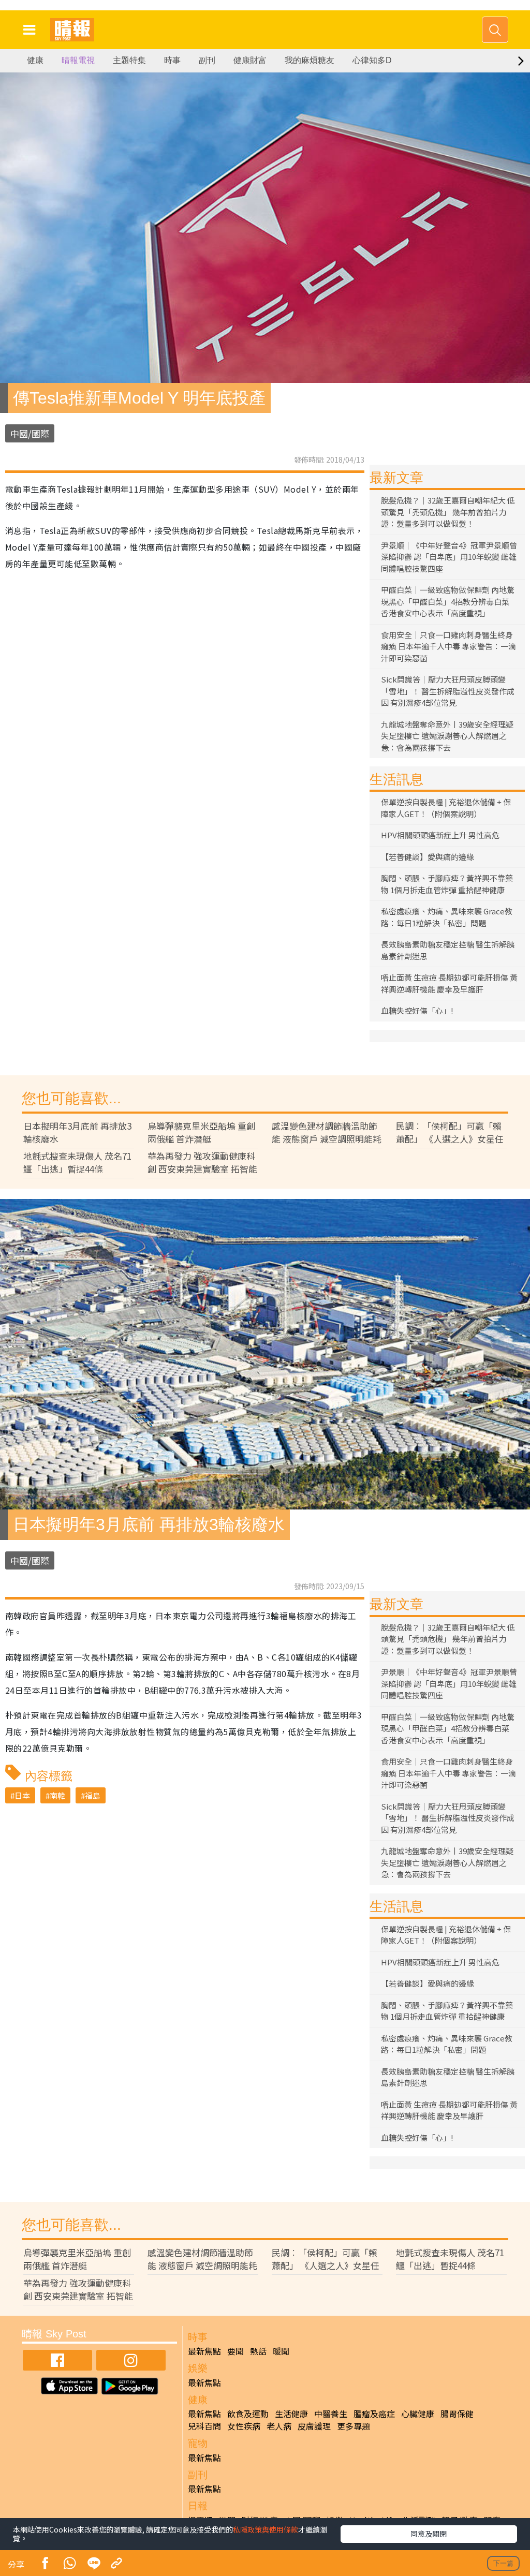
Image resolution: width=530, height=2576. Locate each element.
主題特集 (129, 60)
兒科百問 (204, 2426)
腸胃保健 (457, 2414)
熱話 (258, 2351)
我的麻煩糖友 (310, 60)
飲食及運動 (248, 2414)
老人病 (279, 2426)
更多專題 (354, 2426)
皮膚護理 (314, 2426)
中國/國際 (30, 433)
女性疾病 (244, 2426)
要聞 (235, 2351)
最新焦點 (204, 2351)
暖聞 (281, 2351)
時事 (172, 60)
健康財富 (250, 60)
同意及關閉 (429, 2534)
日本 (22, 1795)
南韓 (57, 1795)
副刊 (207, 60)
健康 (35, 60)
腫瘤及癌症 (374, 2414)
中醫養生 (331, 2414)
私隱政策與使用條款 (266, 2529)
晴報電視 (78, 60)
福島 (93, 1795)
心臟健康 (418, 2414)
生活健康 (291, 2414)
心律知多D (372, 60)
